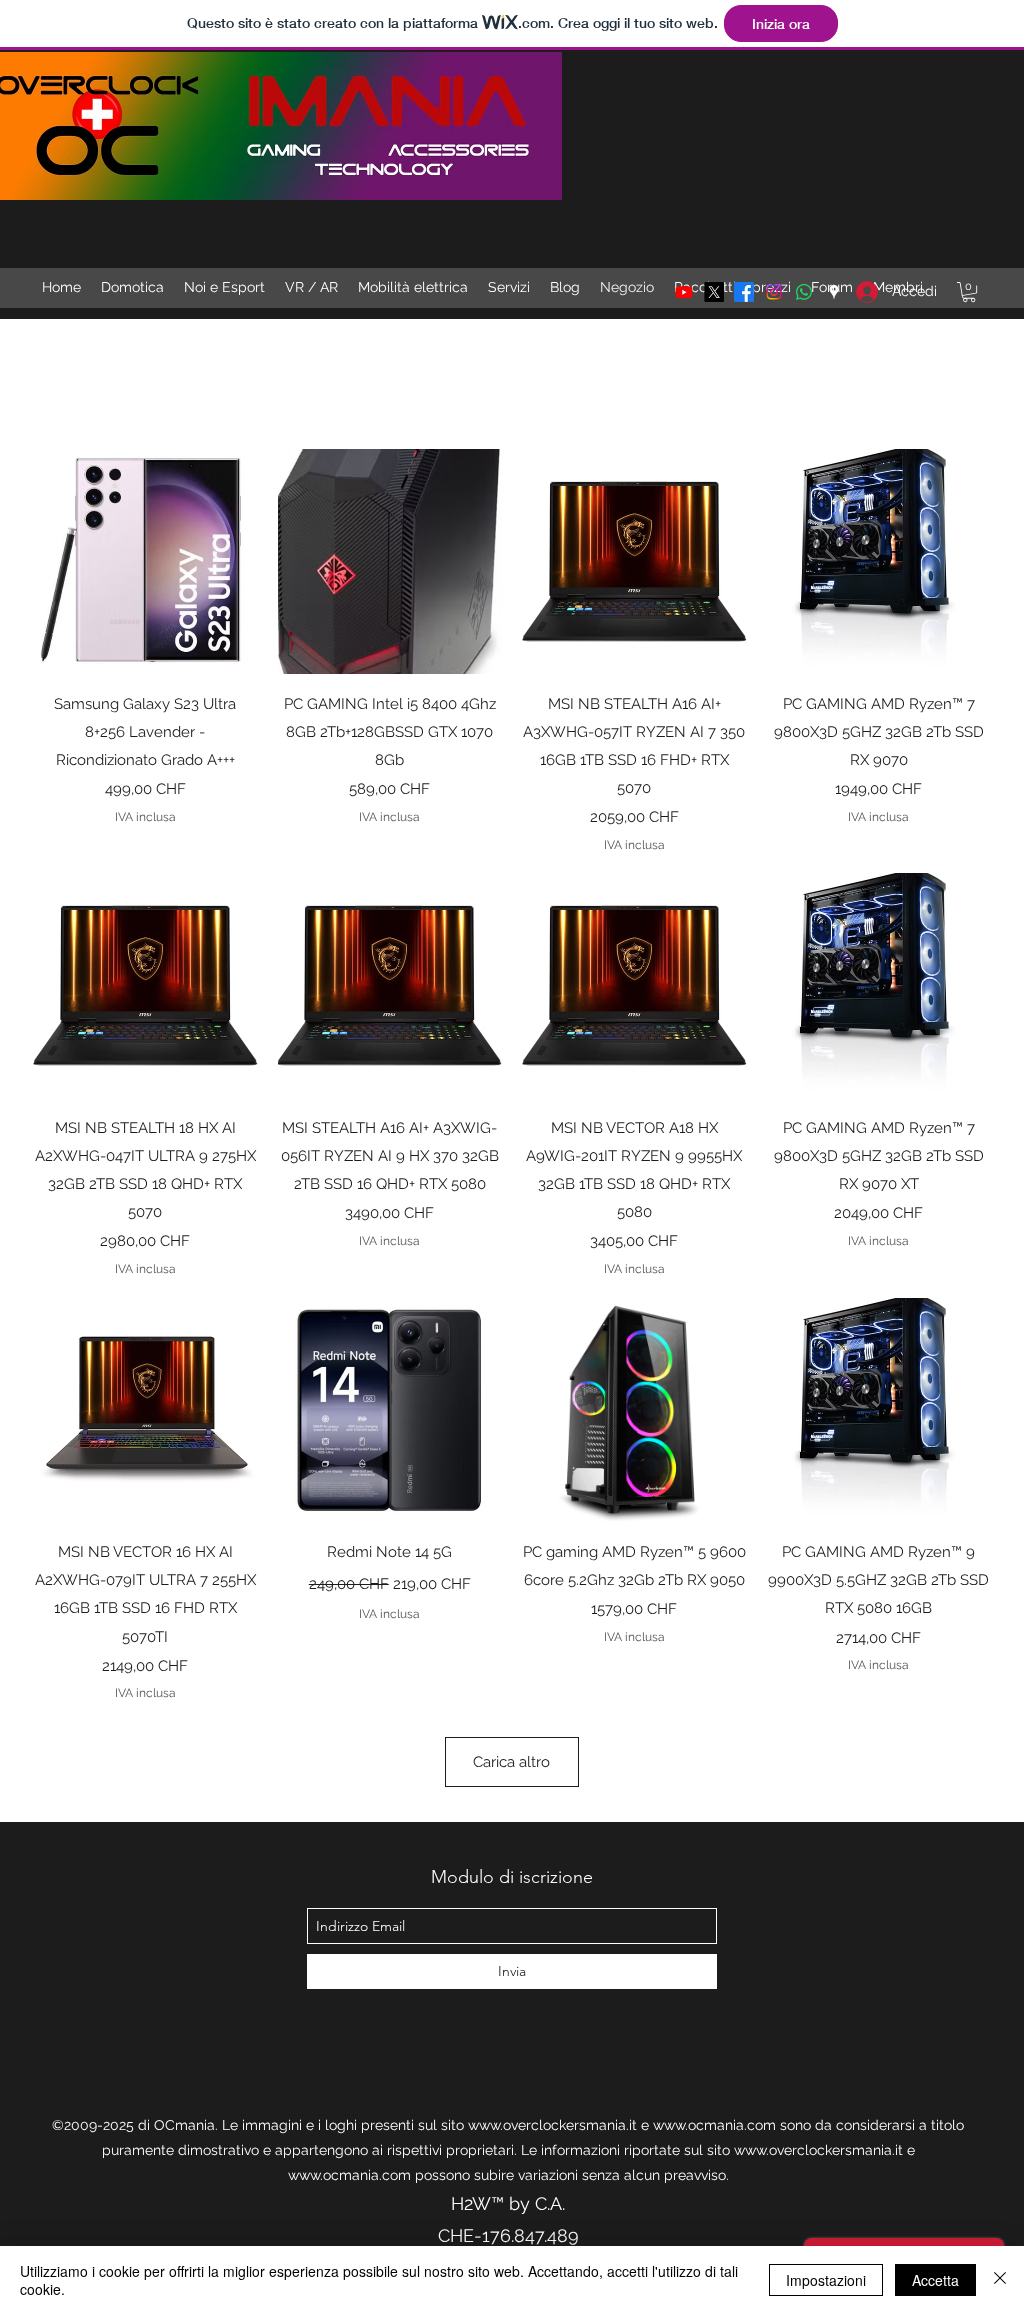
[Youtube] (684, 292)
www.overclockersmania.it (552, 2125)
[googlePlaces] (834, 292)
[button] (969, 292)
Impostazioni (826, 2280)
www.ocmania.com (714, 2125)
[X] (714, 292)
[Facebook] (744, 292)
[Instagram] (774, 292)
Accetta (935, 2280)
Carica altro (511, 1762)
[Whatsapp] (804, 292)
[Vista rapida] (145, 561)
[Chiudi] (1000, 2280)
